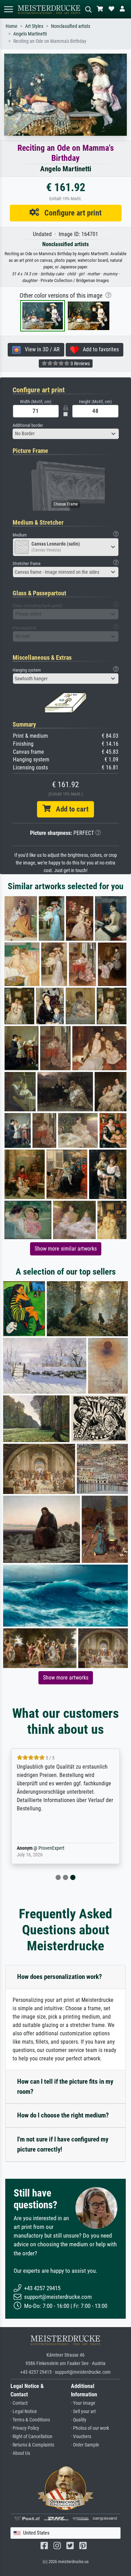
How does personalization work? (60, 1977)
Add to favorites (99, 349)
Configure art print (70, 213)
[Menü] (8, 9)
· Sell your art (83, 2411)
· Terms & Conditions (30, 2420)
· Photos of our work (90, 2428)
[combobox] (66, 434)
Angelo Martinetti (30, 34)
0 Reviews (80, 363)
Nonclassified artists (71, 26)
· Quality (79, 2420)
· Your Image (83, 2403)
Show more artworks (66, 1678)
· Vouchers (81, 2437)
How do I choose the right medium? (63, 2115)
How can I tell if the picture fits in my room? (65, 2086)
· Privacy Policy (25, 2428)
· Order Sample (85, 2445)
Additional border (28, 425)
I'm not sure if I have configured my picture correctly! (63, 2144)
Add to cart (70, 809)
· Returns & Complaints (32, 2445)
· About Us (20, 2453)
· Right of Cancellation (31, 2437)
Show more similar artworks (66, 1249)
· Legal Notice (24, 2411)
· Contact (19, 2403)
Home (12, 26)
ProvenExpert (51, 1848)
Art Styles (34, 26)
